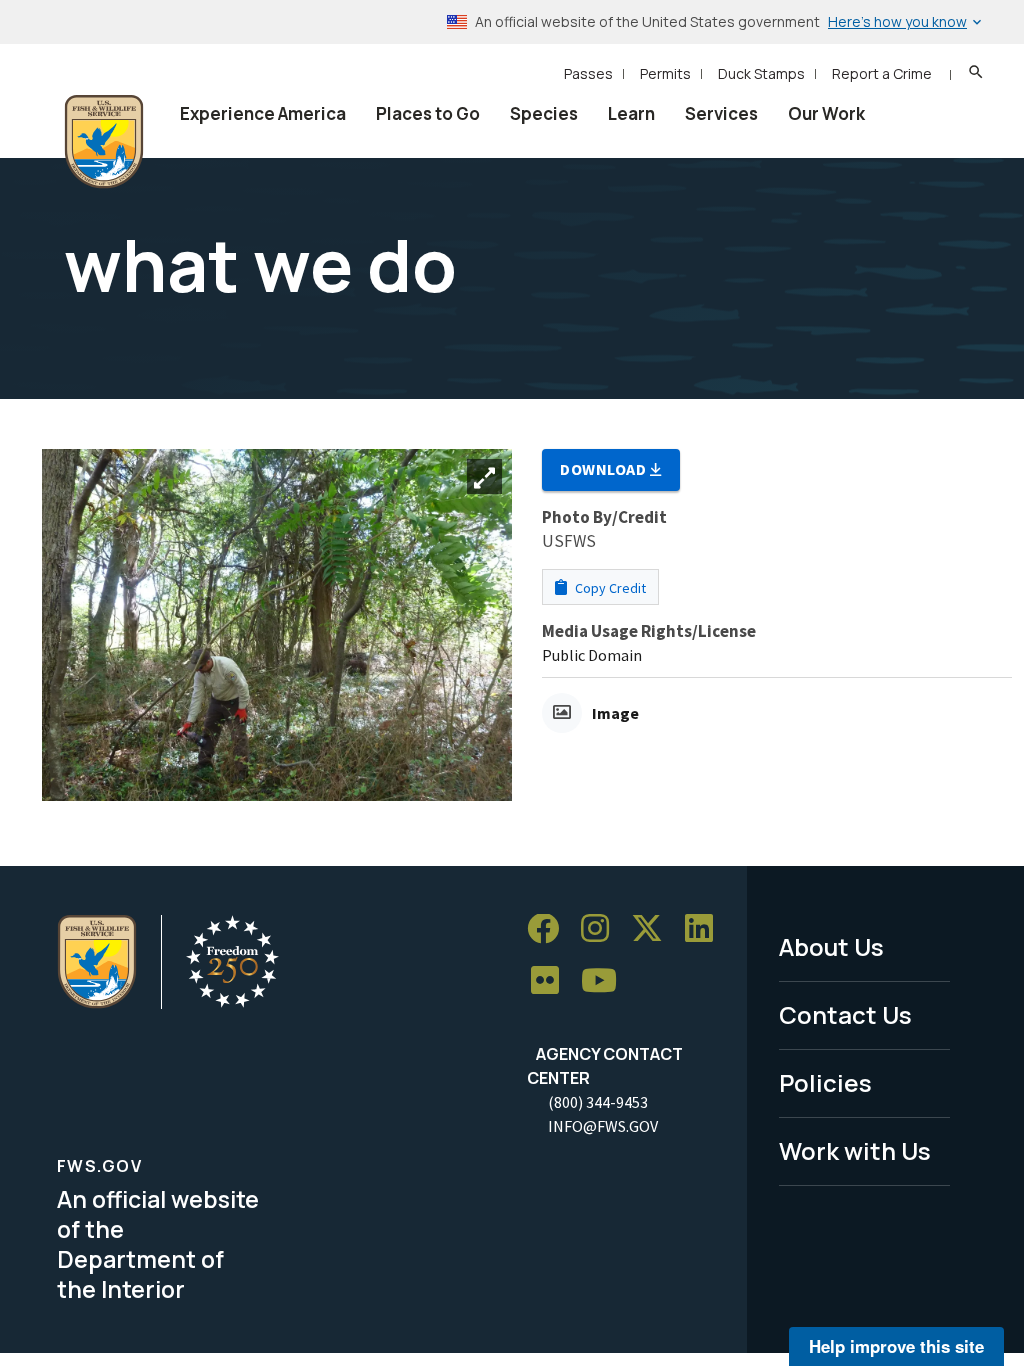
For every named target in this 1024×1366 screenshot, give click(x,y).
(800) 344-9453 (598, 1102)
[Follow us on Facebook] (550, 929)
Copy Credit (609, 588)
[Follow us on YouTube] (606, 981)
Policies (825, 1082)
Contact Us (845, 1014)
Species (544, 113)
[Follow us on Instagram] (602, 929)
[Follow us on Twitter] (654, 929)
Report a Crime (882, 73)
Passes (588, 73)
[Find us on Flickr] (552, 981)
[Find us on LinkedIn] (706, 929)
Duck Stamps (761, 73)
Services (721, 113)
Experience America (263, 113)
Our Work (826, 113)
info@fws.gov (603, 1126)
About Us (831, 946)
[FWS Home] (104, 142)
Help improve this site (896, 1346)
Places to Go (428, 113)
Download (605, 469)
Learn (631, 113)
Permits (665, 73)
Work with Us (855, 1150)
